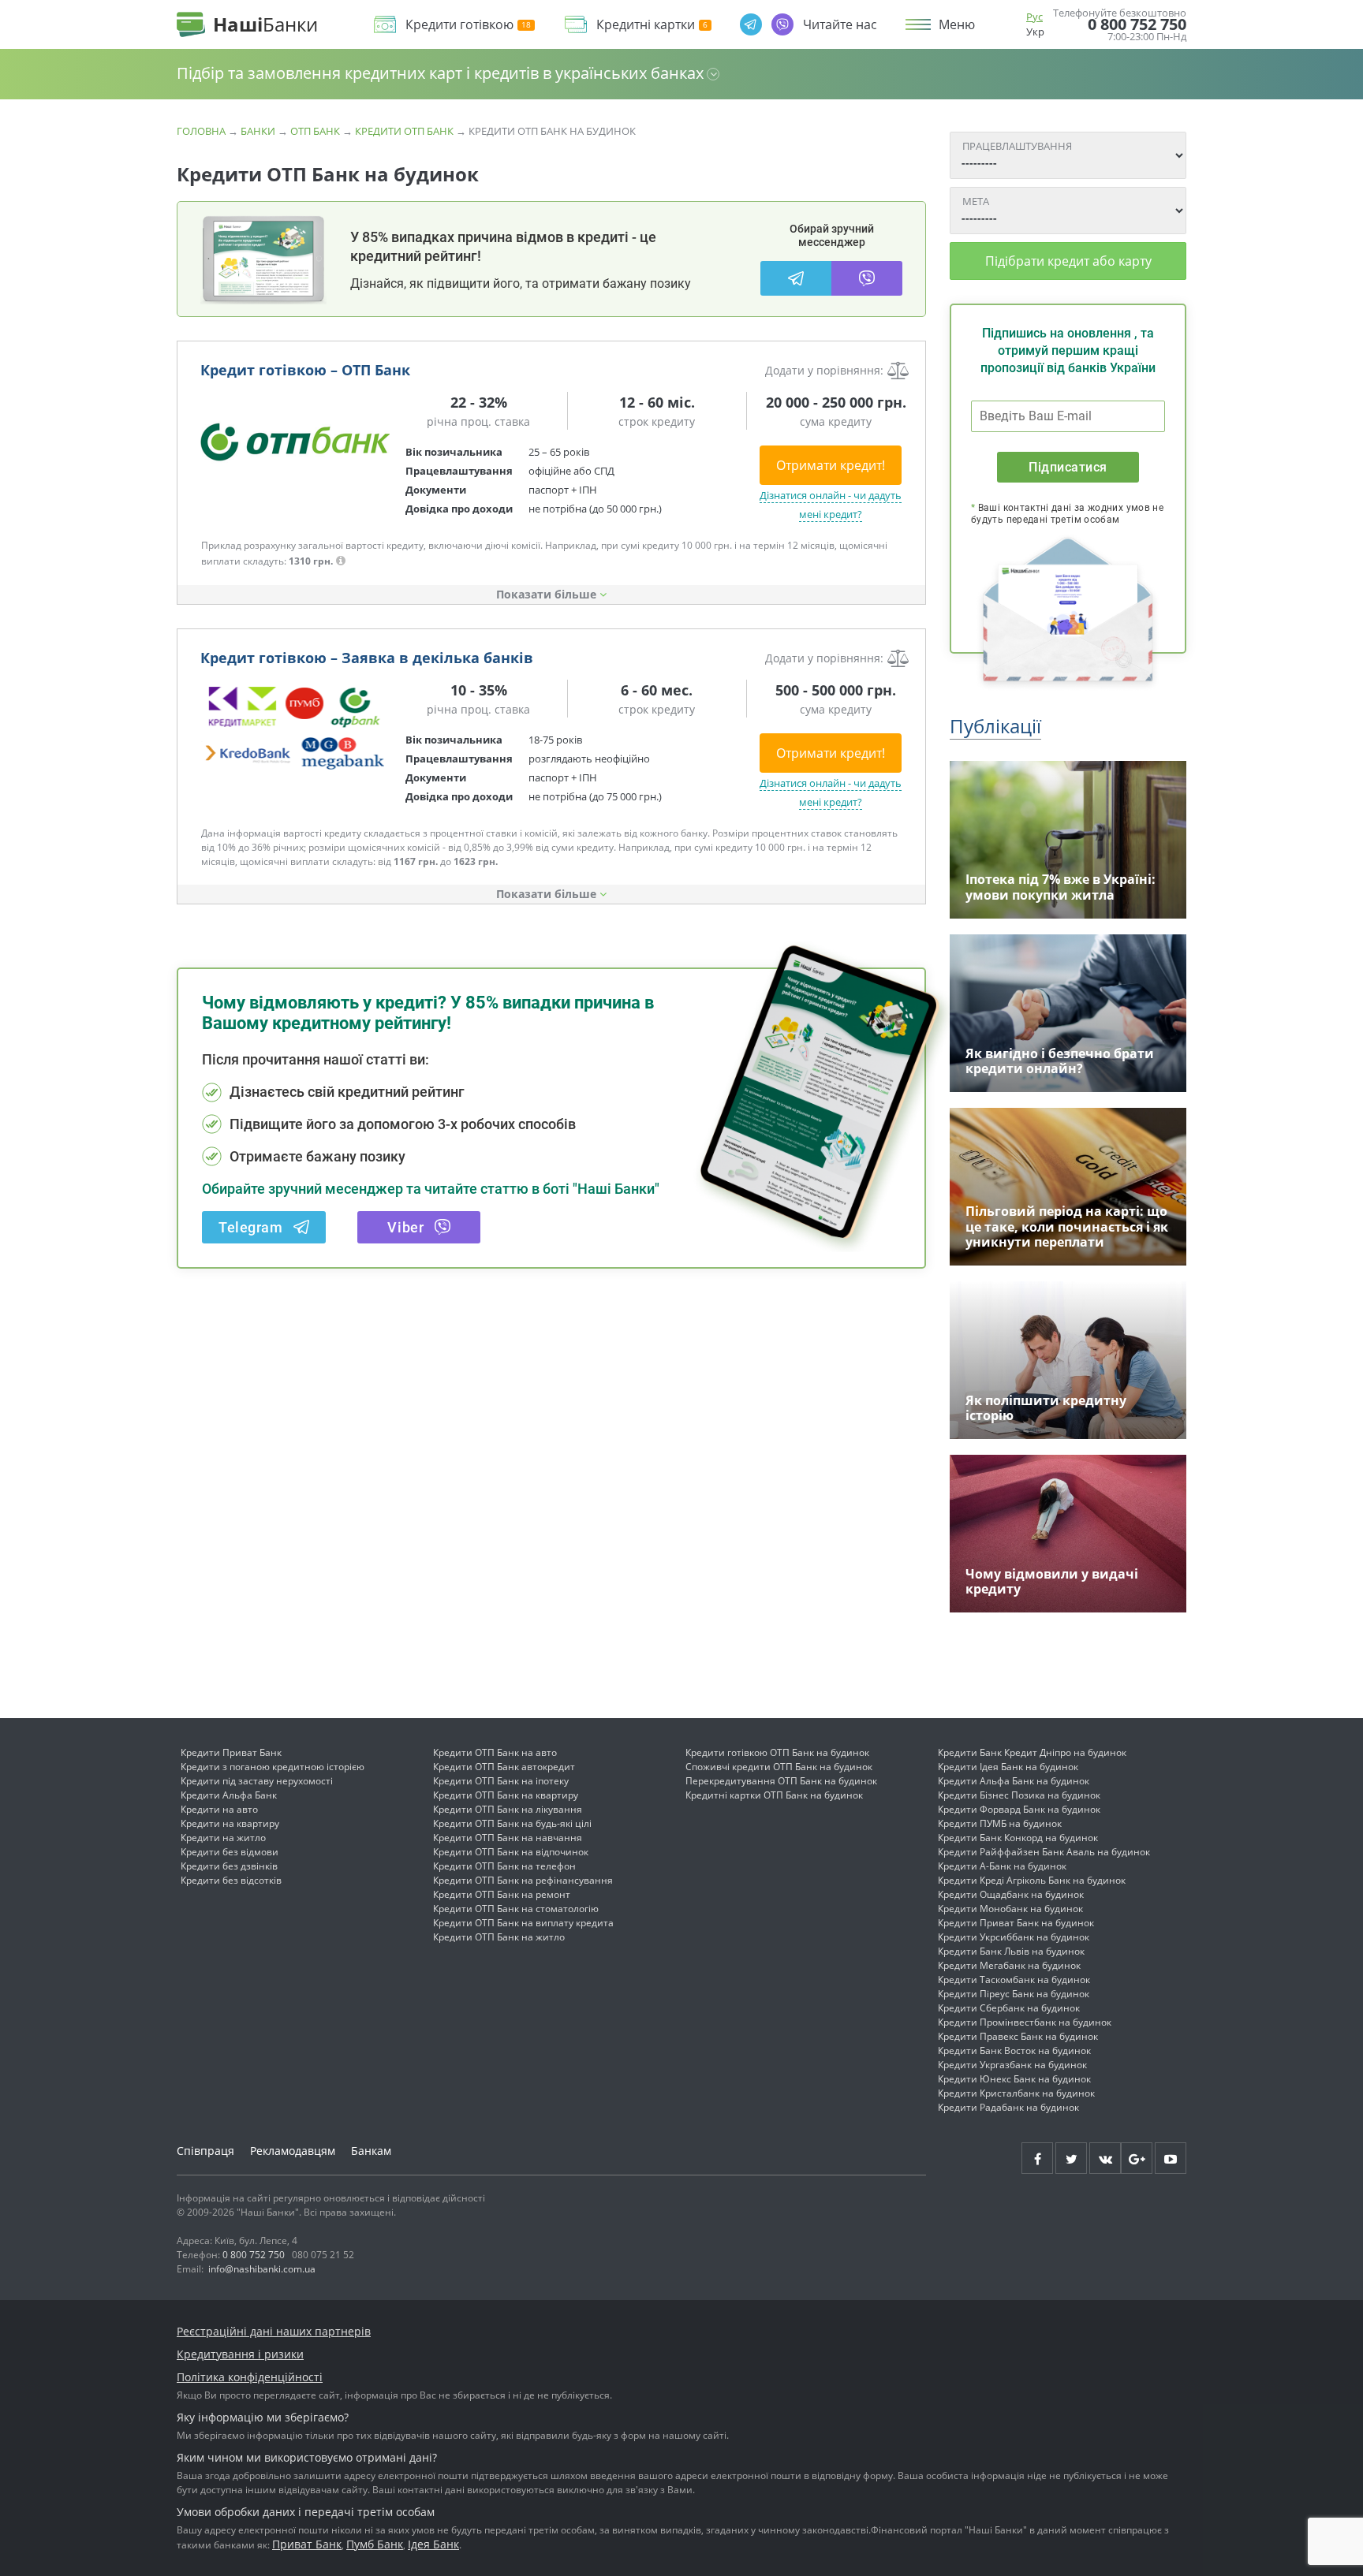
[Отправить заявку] (295, 439)
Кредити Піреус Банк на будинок (1014, 1994)
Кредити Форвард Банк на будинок (1019, 1809)
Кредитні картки (646, 25)
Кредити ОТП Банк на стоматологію (516, 1909)
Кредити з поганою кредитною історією (273, 1767)
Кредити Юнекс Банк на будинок (1014, 2079)
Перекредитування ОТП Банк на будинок (781, 1781)
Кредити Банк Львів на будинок (1011, 1951)
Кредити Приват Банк (231, 1752)
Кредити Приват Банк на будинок (1016, 1923)
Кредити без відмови (230, 1852)
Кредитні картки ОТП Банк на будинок (774, 1795)
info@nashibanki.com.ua (262, 2269)
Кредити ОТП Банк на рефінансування (523, 1880)
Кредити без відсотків (231, 1880)
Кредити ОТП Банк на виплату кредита (523, 1923)
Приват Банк (307, 2544)
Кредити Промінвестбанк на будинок (1025, 2022)
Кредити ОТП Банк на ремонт (502, 1894)
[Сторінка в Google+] (1137, 2158)
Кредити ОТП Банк (404, 131)
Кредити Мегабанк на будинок (1009, 1965)
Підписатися (1068, 467)
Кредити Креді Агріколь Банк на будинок (1032, 1880)
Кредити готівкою (459, 25)
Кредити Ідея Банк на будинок (1008, 1767)
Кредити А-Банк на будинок (1002, 1866)
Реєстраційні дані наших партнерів (274, 2331)
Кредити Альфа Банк (229, 1795)
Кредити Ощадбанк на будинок (1011, 1894)
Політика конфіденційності (250, 2377)
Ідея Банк (433, 2544)
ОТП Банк (315, 131)
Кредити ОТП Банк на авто (495, 1752)
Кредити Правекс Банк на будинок (1018, 2036)
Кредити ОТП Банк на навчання (508, 1838)
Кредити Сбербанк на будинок (1009, 2008)
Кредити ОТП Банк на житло (499, 1937)
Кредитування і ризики (240, 2354)
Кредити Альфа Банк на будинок (1014, 1781)
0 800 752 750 (1137, 24)
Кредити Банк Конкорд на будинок (1018, 1838)
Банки (258, 131)
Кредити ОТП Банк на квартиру (506, 1795)
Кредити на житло (223, 1838)
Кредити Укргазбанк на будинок (1012, 2065)
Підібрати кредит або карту (1068, 261)
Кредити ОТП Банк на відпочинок (511, 1852)
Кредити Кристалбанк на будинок (1016, 2093)
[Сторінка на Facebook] (1037, 2158)
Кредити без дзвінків (229, 1866)
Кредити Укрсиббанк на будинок (1014, 1937)
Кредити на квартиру (230, 1823)
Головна (201, 131)
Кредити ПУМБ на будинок (1000, 1823)
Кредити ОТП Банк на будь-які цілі (512, 1823)
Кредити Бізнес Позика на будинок (1019, 1795)
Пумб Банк (375, 2544)
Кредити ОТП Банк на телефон (504, 1866)
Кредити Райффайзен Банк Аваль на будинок (1044, 1852)
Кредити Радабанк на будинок (1008, 2107)
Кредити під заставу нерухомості (257, 1781)
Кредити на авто (219, 1809)
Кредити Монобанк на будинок (1010, 1909)
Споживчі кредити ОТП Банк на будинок (779, 1767)
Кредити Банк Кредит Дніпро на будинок (1032, 1752)
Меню (957, 24)
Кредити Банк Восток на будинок (1014, 2050)
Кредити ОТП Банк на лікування (508, 1809)
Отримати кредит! (831, 465)
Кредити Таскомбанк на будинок (1014, 1980)
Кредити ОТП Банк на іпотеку (501, 1781)
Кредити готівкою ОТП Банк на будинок (777, 1752)
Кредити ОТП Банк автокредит (504, 1767)
